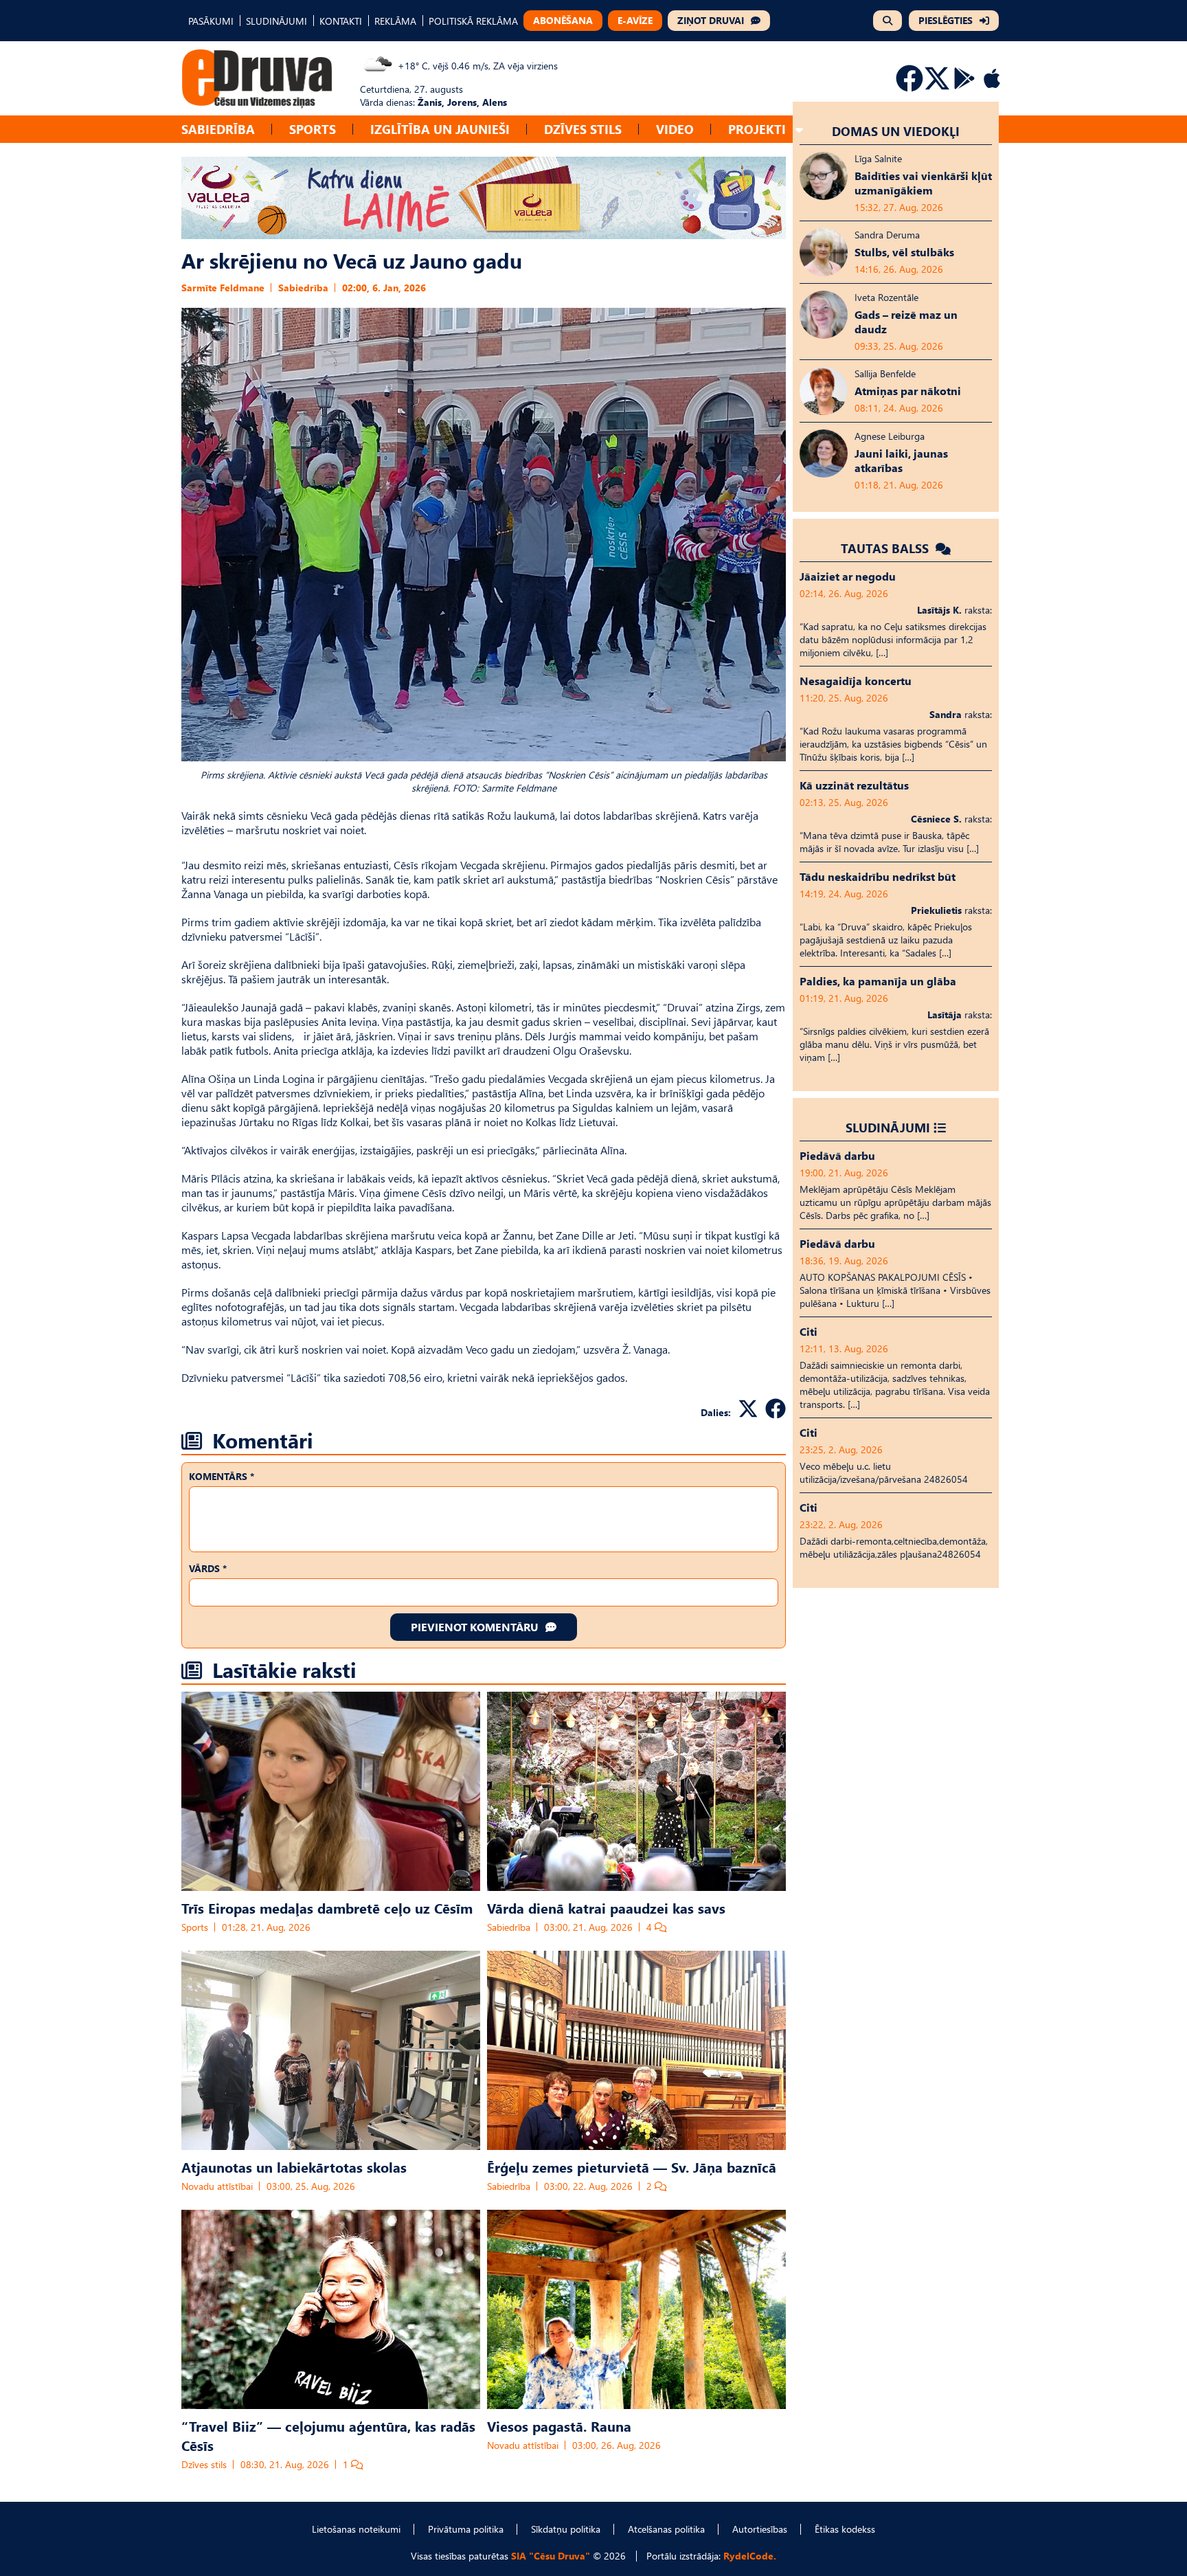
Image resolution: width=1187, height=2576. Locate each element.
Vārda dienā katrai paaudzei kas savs (606, 1907)
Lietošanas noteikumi (356, 2529)
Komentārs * (222, 1476)
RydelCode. (750, 2556)
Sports (313, 129)
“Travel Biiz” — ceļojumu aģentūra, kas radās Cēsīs (328, 2435)
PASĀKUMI (211, 21)
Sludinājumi (888, 1127)
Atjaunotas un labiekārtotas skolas (294, 2166)
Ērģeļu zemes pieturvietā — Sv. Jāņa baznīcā (632, 2166)
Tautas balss (886, 548)
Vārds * (208, 1568)
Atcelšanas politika (666, 2529)
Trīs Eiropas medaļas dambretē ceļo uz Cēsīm (327, 1907)
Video (675, 129)
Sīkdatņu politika (566, 2529)
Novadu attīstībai (217, 2186)
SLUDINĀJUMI (276, 21)
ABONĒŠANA (563, 20)
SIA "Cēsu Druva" (551, 2556)
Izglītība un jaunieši (440, 129)
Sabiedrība (218, 129)
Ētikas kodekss (845, 2529)
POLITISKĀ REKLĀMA (473, 21)
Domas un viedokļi (896, 131)
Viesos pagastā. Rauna (559, 2426)
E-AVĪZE (635, 20)
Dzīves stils (583, 129)
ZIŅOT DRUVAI (711, 20)
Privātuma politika (466, 2529)
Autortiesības (760, 2529)
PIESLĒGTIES (946, 20)
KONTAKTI (341, 21)
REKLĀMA (395, 21)
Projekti (757, 129)
